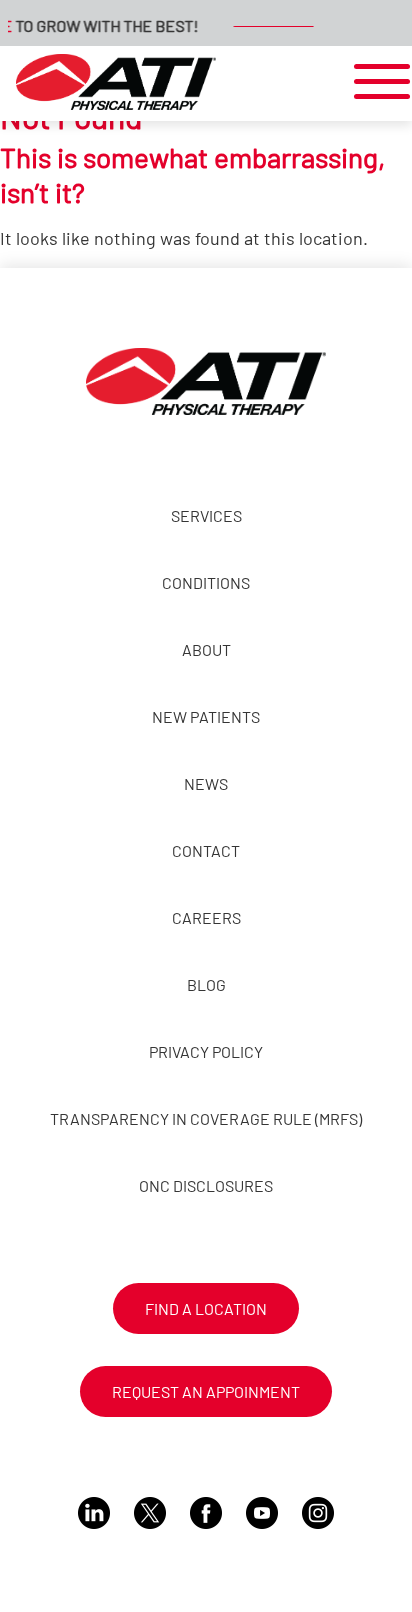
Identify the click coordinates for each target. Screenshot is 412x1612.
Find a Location (206, 1308)
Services (206, 515)
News (206, 783)
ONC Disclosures (206, 1185)
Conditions (206, 582)
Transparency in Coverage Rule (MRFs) (206, 1118)
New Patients (206, 716)
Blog (206, 984)
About (206, 649)
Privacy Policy (206, 1051)
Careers (206, 917)
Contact (206, 850)
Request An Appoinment (206, 1391)
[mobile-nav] (376, 83)
